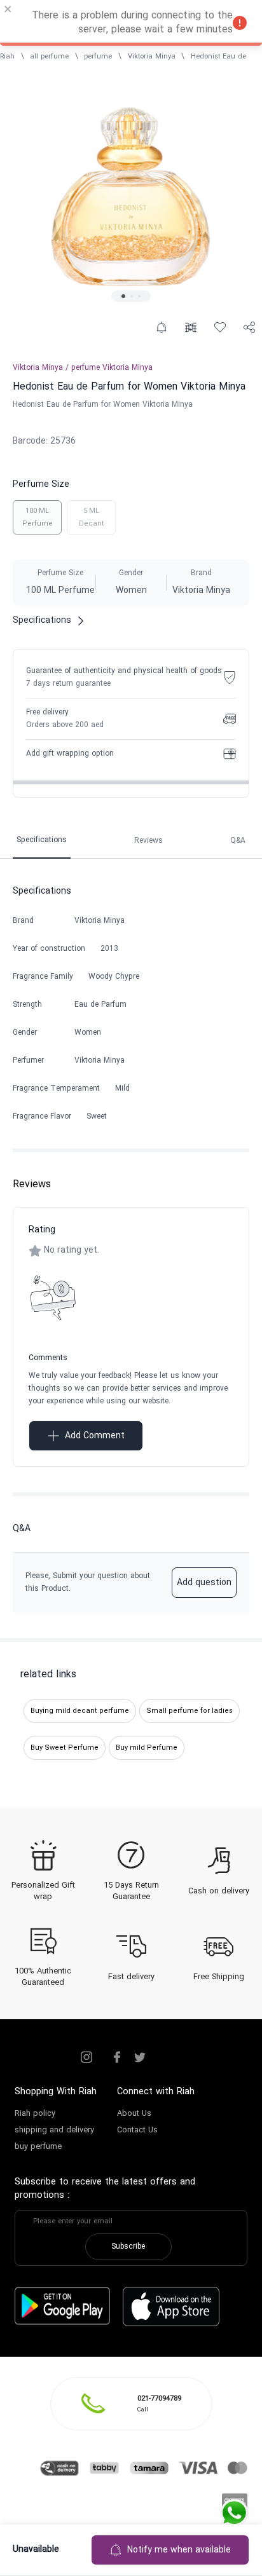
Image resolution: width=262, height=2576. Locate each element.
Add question (204, 1583)
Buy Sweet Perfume (65, 1748)
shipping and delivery (54, 2130)
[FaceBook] (117, 2057)
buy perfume (38, 2147)
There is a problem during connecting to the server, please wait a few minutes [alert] (132, 23)
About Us (134, 2114)
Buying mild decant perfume (80, 1711)
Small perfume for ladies (190, 1711)
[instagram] (86, 2057)
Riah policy (35, 2114)
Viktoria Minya (152, 57)
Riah (7, 57)
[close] (8, 11)
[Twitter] (140, 2057)
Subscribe (128, 2247)
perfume (98, 57)
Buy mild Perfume (147, 1748)
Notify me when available (179, 2550)
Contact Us (137, 2130)
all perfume (49, 57)
